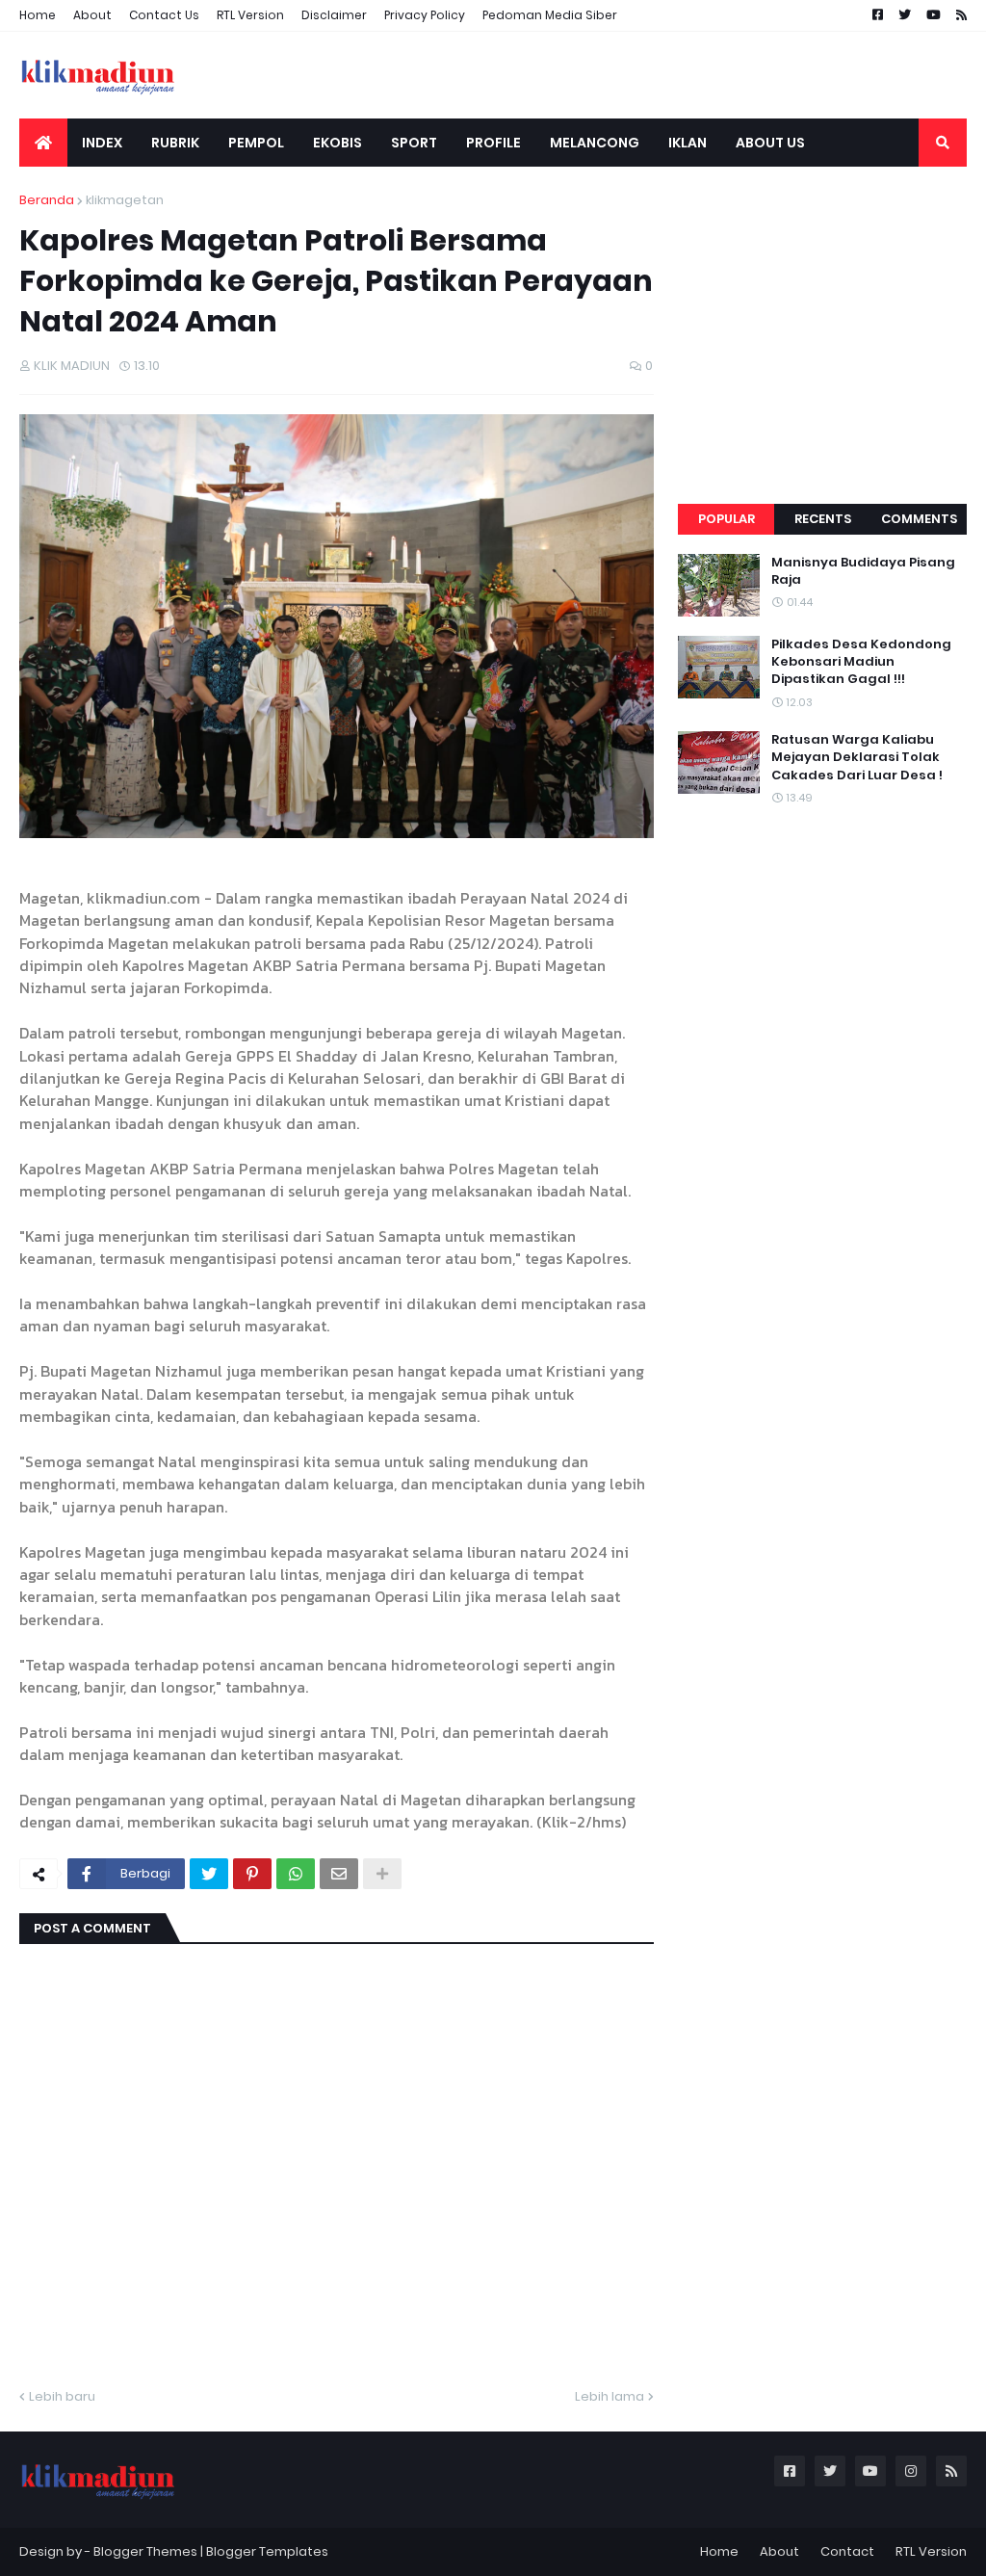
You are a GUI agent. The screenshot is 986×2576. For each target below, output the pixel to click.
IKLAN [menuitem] (688, 143)
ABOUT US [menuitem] (770, 143)
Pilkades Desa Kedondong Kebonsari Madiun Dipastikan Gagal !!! (861, 662)
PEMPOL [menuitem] (256, 143)
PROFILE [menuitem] (493, 143)
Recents (823, 519)
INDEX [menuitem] (102, 143)
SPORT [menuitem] (414, 143)
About (92, 15)
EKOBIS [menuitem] (337, 143)
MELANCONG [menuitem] (595, 143)
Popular (727, 519)
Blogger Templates (267, 2551)
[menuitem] (43, 143)
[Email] (339, 1874)
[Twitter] (209, 1874)
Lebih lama (610, 2396)
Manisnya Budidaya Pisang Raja (863, 571)
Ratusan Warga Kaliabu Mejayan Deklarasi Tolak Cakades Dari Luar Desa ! (857, 757)
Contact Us (164, 15)
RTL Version (250, 15)
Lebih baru (62, 2396)
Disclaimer (334, 15)
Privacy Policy (425, 15)
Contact (847, 2551)
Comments (919, 519)
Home (38, 15)
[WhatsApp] (296, 1874)
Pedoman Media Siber (550, 15)
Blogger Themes (145, 2551)
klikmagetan (125, 200)
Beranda (47, 200)
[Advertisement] (822, 311)
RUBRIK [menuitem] (175, 143)
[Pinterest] (252, 1874)
